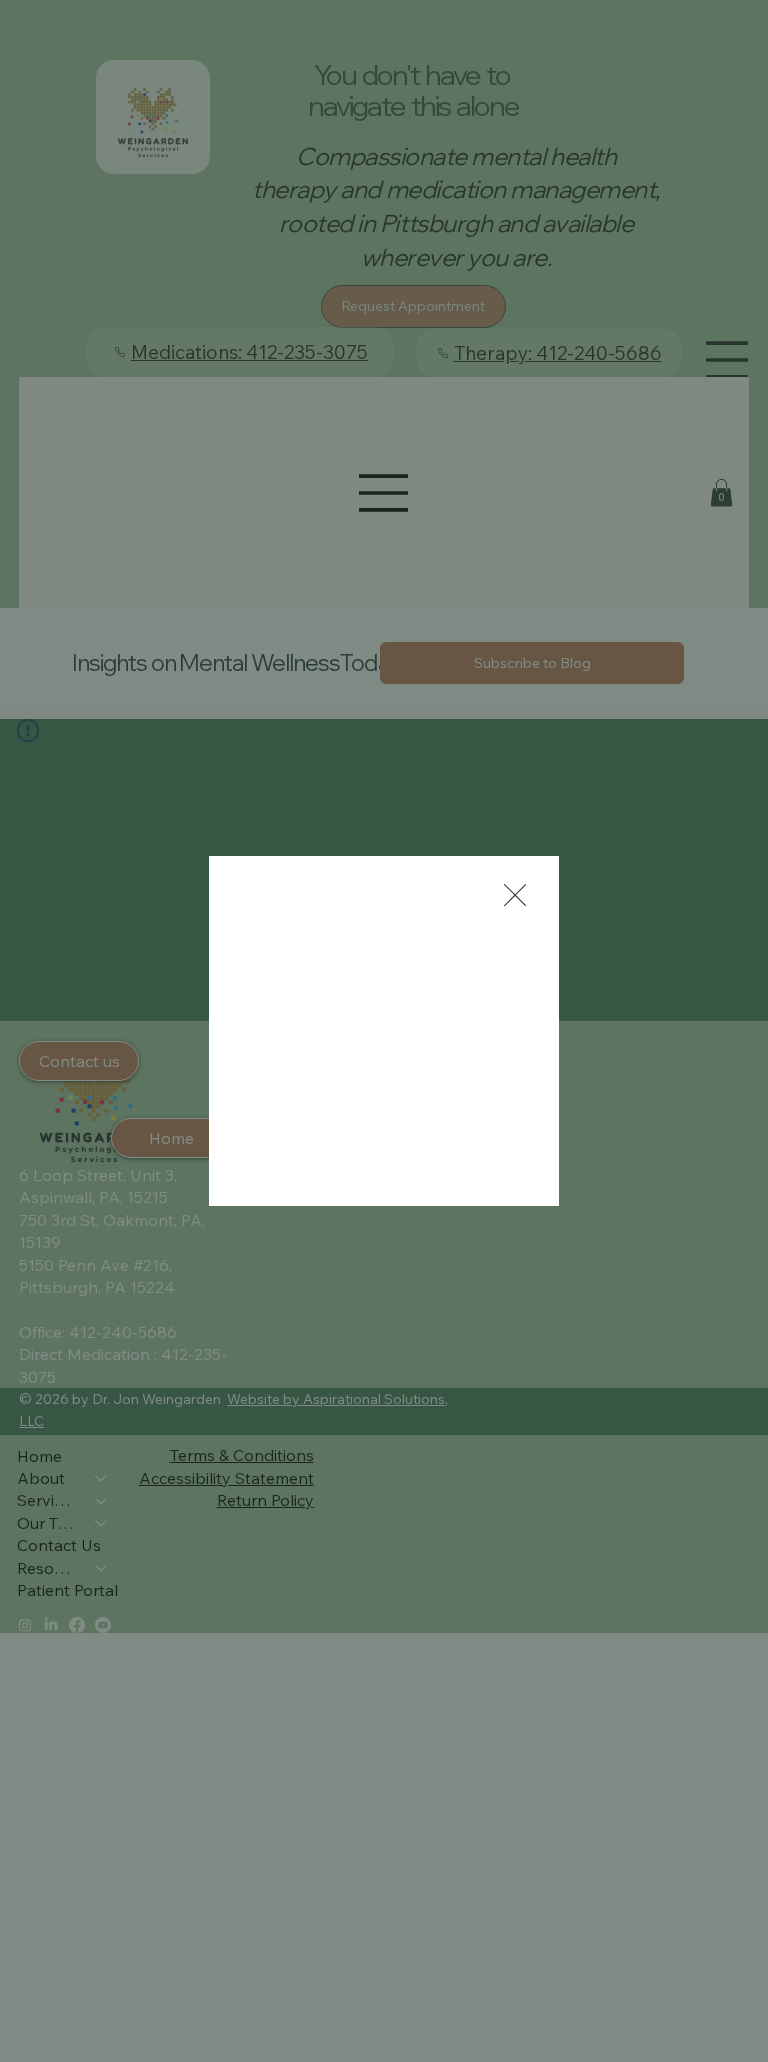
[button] (515, 896)
